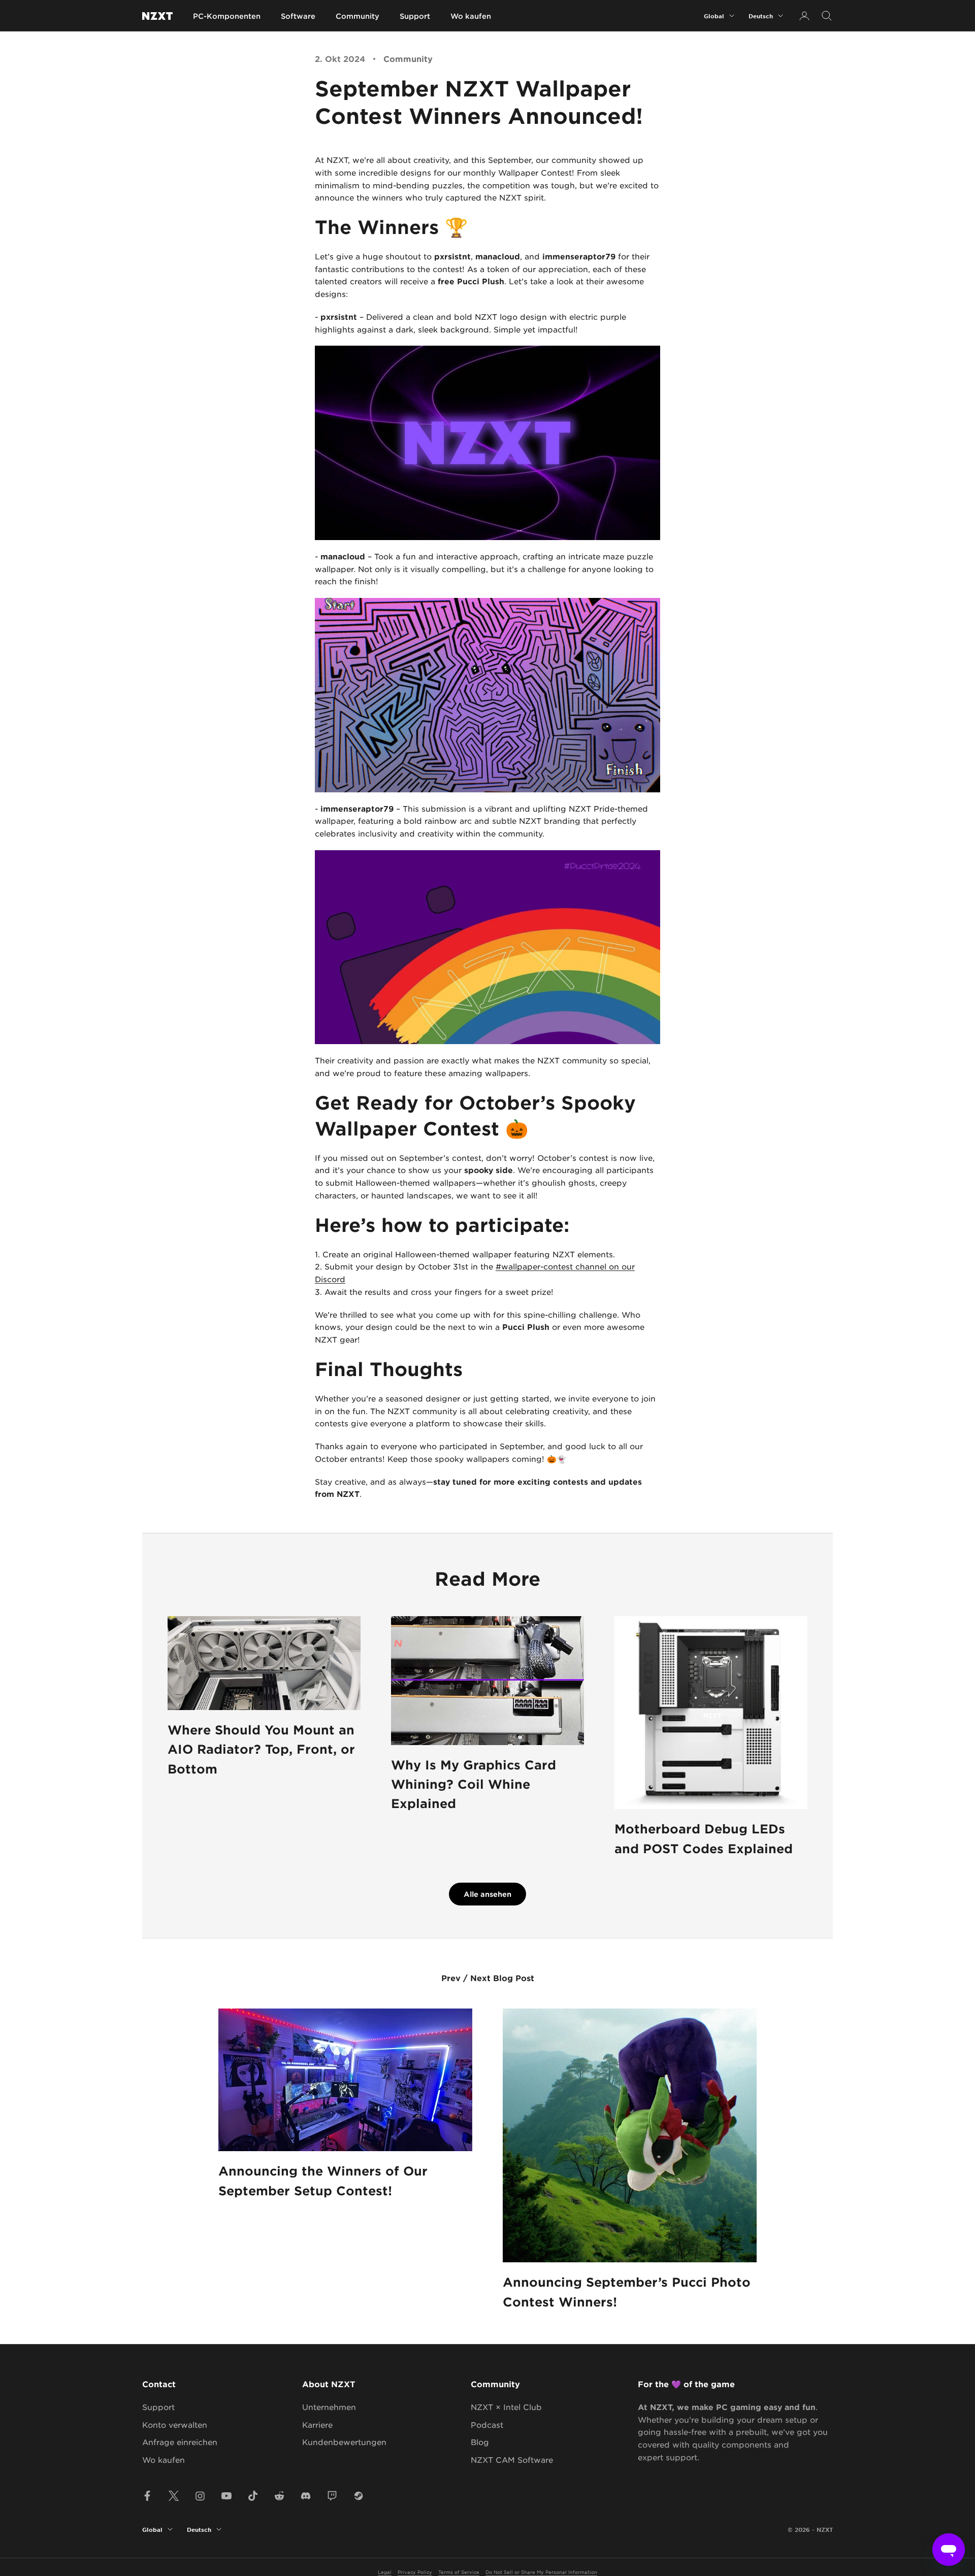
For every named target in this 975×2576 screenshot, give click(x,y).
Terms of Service (459, 2572)
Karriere (317, 2424)
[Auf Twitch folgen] (332, 2496)
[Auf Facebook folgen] (147, 2496)
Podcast (487, 2424)
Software (298, 16)
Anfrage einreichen (180, 2442)
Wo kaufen (471, 16)
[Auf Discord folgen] (306, 2496)
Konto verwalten (175, 2424)
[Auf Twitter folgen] (174, 2496)
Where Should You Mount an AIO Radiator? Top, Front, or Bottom (261, 1749)
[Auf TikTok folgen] (253, 2496)
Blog (480, 2442)
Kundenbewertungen (344, 2442)
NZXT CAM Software (512, 2460)
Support (415, 16)
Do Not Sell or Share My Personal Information (541, 2572)
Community (357, 16)
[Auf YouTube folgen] (226, 2496)
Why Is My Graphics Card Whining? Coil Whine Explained (474, 1784)
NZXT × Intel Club (506, 2407)
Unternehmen (329, 2407)
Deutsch (761, 16)
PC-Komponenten (227, 16)
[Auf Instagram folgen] (200, 2496)
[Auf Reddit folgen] (279, 2496)
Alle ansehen (487, 1894)
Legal (385, 2572)
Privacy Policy (415, 2572)
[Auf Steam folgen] (359, 2496)
